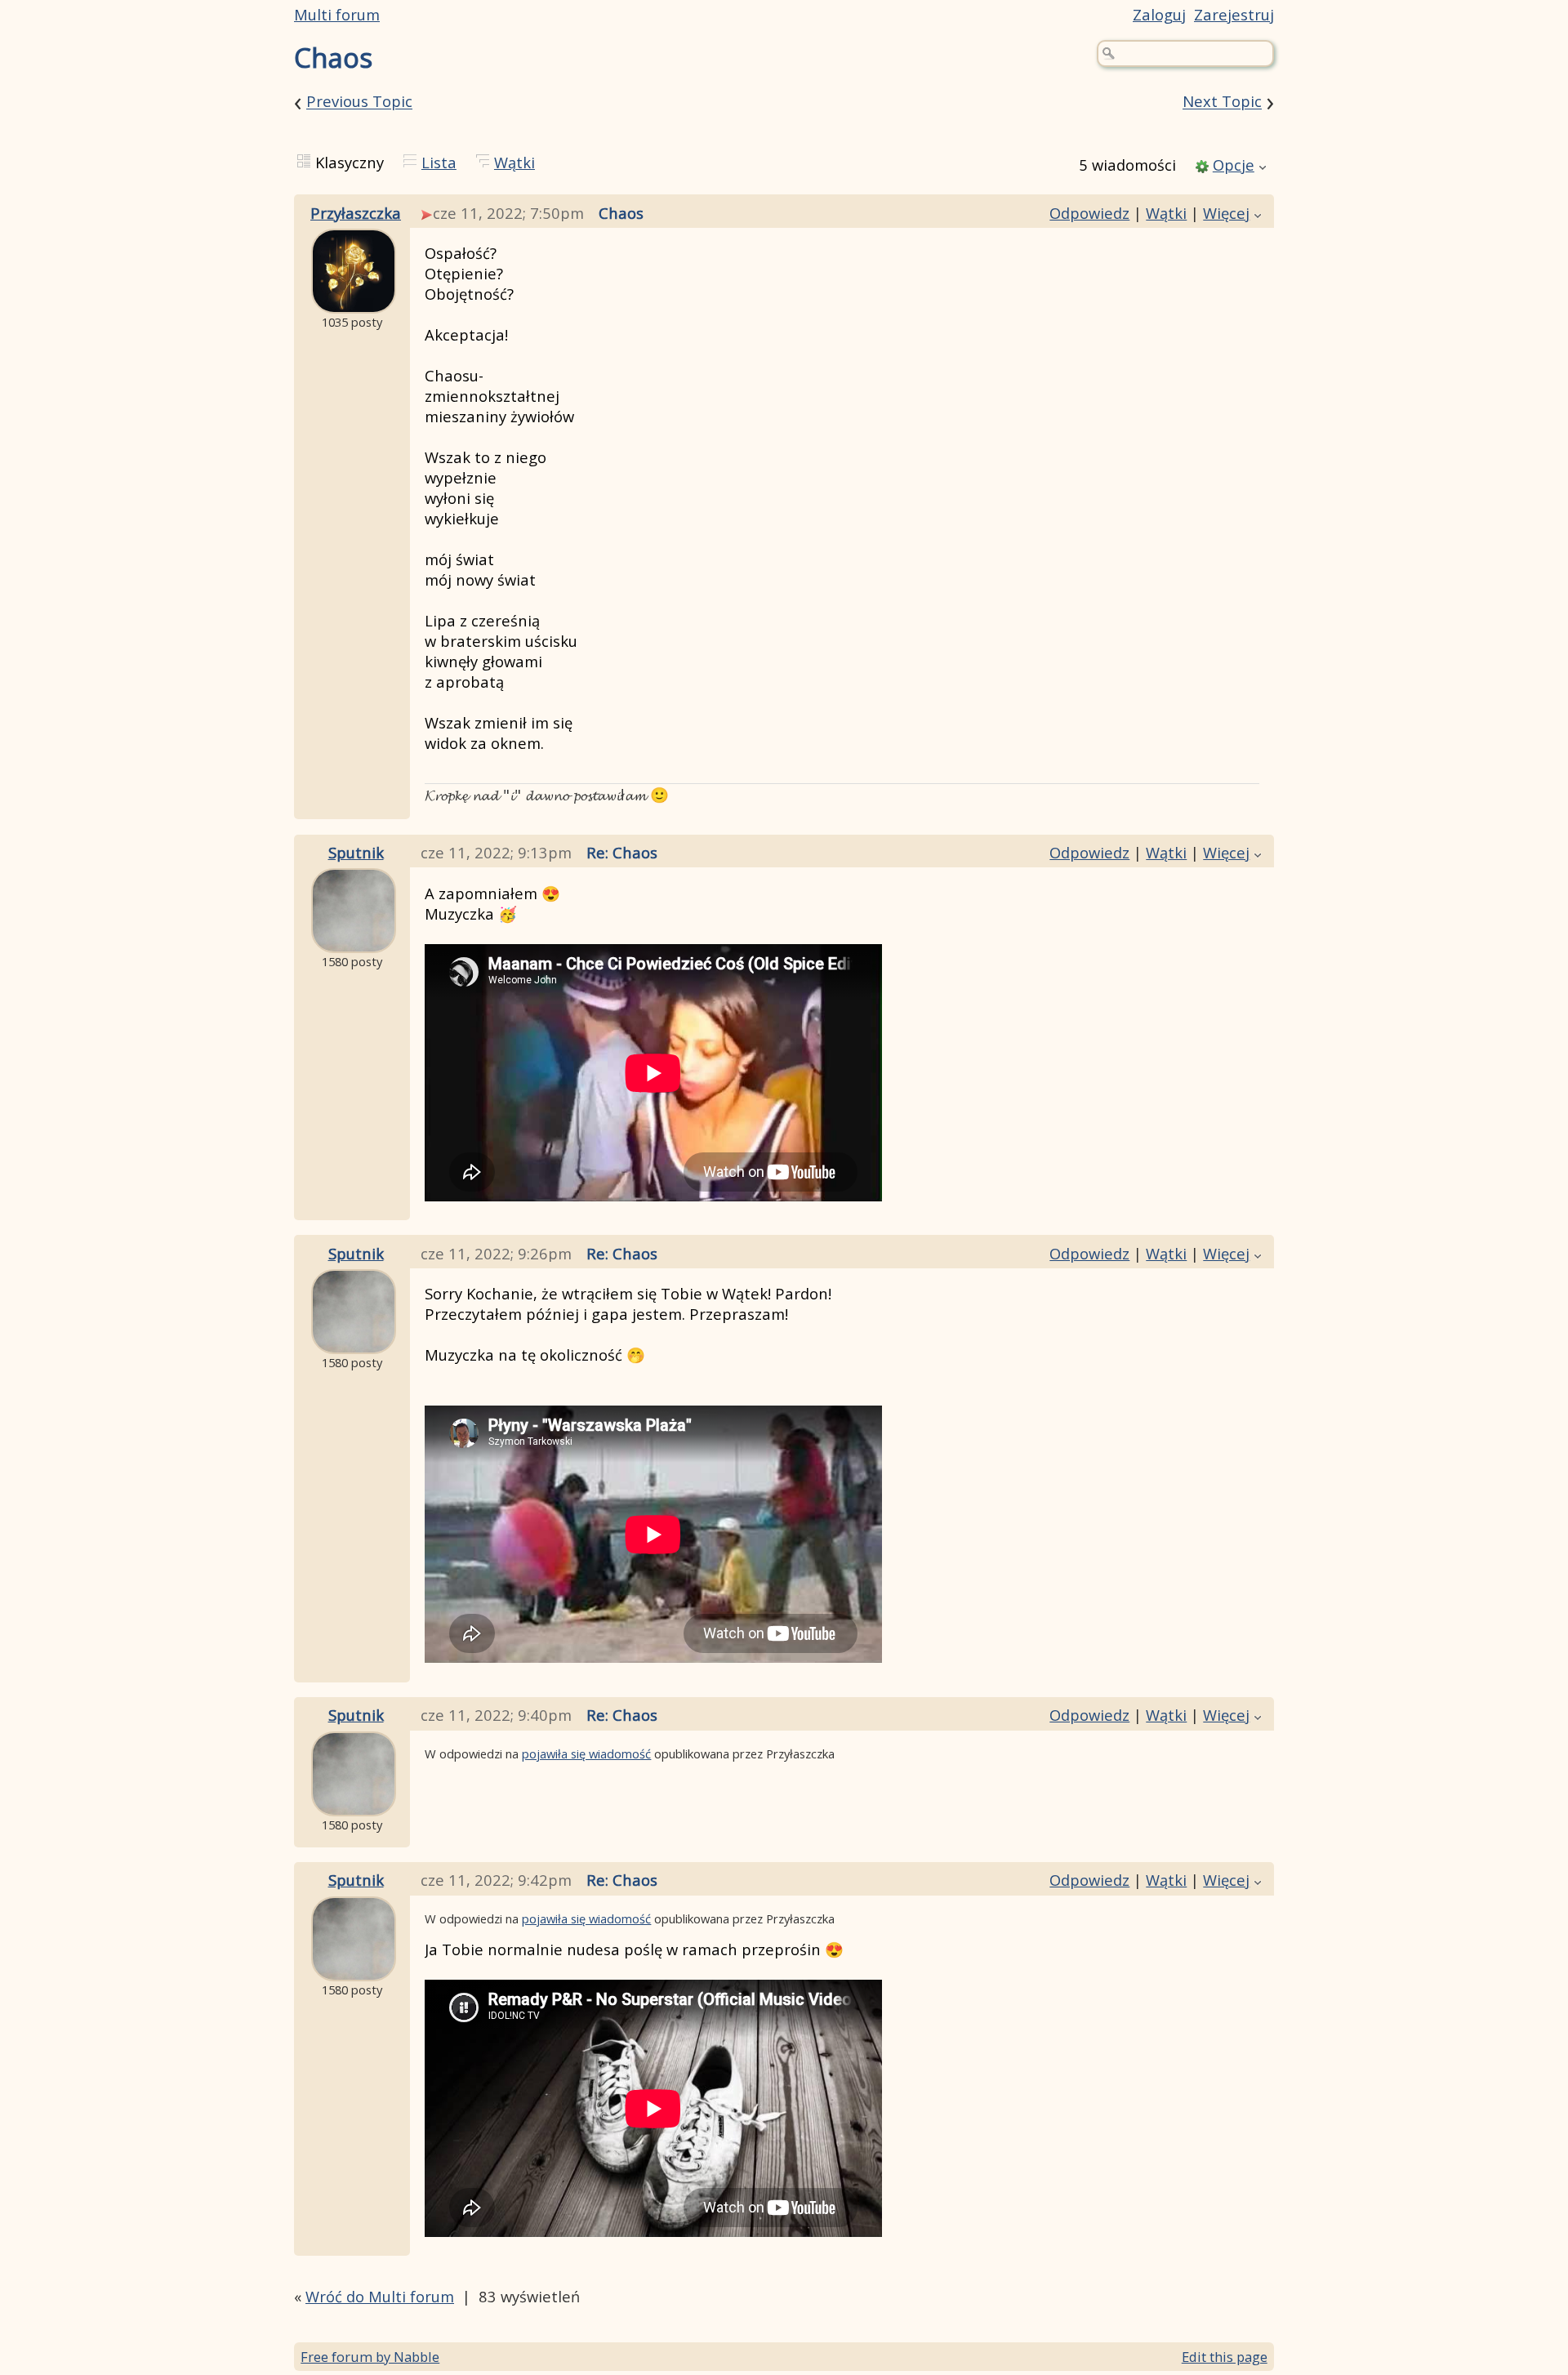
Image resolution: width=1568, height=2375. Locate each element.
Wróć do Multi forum (380, 2296)
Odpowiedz (1089, 213)
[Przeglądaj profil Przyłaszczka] (354, 301)
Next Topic (1222, 102)
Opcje (1234, 165)
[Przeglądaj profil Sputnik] (354, 940)
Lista (439, 162)
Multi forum (337, 14)
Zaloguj (1159, 14)
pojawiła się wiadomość (586, 1753)
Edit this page (1225, 2357)
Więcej (1226, 213)
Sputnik (356, 852)
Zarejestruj (1234, 14)
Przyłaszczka (356, 213)
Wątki (514, 162)
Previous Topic (359, 102)
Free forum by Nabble (370, 2357)
